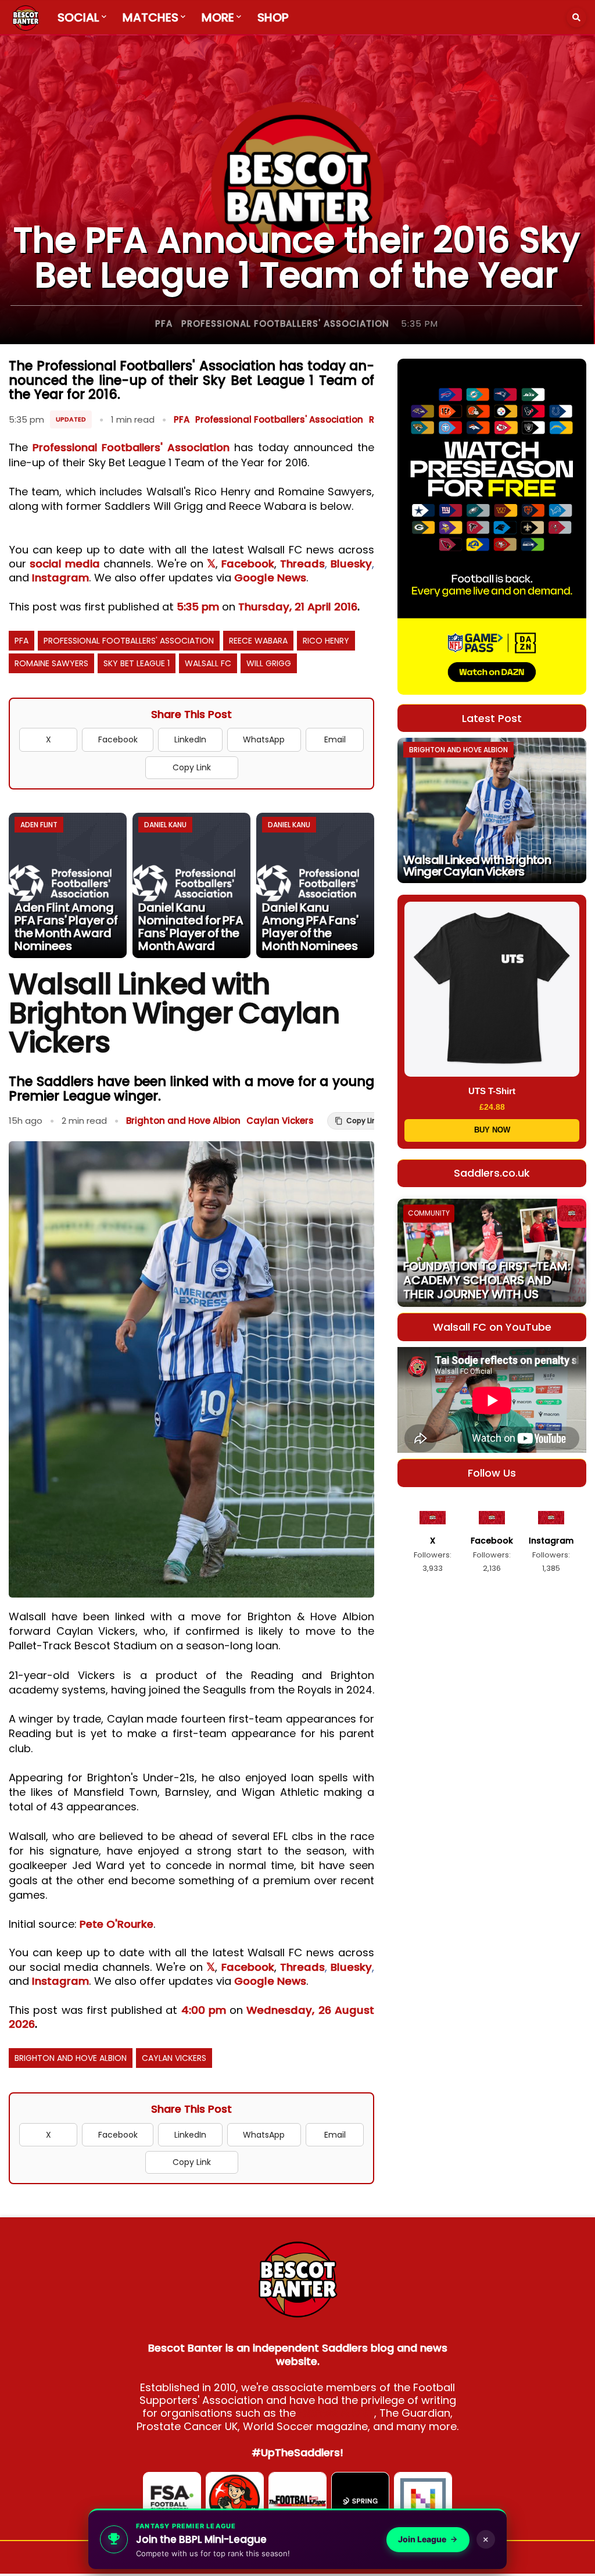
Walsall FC (208, 663)
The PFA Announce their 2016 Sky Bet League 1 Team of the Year (297, 258)
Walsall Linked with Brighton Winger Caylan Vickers (477, 866)
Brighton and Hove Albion (183, 1121)
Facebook (248, 564)
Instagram (60, 578)
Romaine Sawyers (51, 663)
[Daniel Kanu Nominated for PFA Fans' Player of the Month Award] (191, 885)
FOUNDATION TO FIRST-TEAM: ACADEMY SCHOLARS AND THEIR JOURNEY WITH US (487, 1280)
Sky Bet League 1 (137, 663)
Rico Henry (326, 641)
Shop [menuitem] (273, 17)
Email (335, 739)
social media (65, 564)
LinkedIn (190, 739)
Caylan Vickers (280, 1121)
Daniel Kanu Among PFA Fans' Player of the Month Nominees (310, 927)
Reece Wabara (258, 641)
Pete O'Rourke (117, 1924)
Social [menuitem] (78, 17)
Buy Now (492, 1130)
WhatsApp (264, 739)
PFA (164, 324)
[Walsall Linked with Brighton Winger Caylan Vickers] (492, 810)
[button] (576, 17)
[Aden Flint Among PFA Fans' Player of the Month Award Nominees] (68, 885)
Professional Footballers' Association (285, 324)
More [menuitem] (218, 17)
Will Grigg (269, 663)
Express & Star (336, 2413)
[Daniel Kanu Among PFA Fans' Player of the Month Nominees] (315, 885)
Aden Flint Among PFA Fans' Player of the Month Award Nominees (66, 927)
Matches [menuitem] (150, 17)
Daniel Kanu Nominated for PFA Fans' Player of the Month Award (191, 927)
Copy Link (192, 767)
